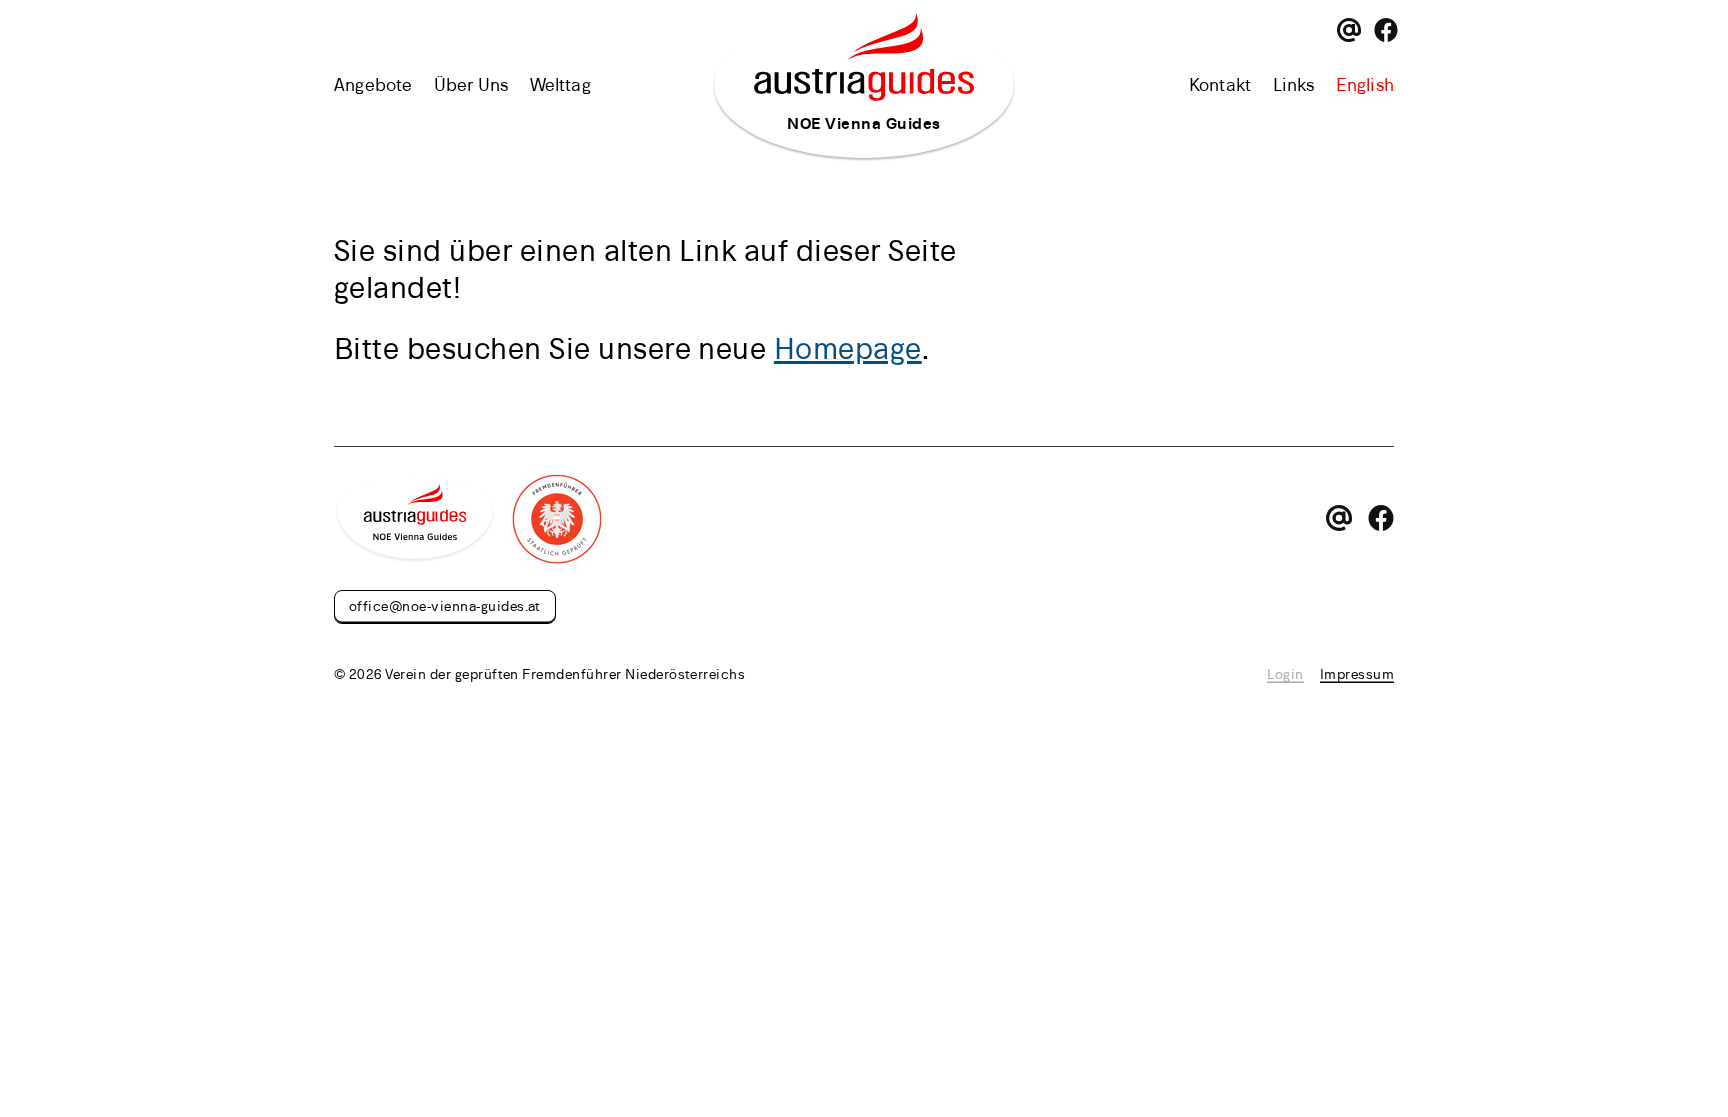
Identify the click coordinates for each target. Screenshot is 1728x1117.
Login (1285, 673)
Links (1294, 84)
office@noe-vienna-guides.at (445, 605)
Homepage (848, 347)
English (1365, 84)
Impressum (1357, 673)
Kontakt (1220, 84)
